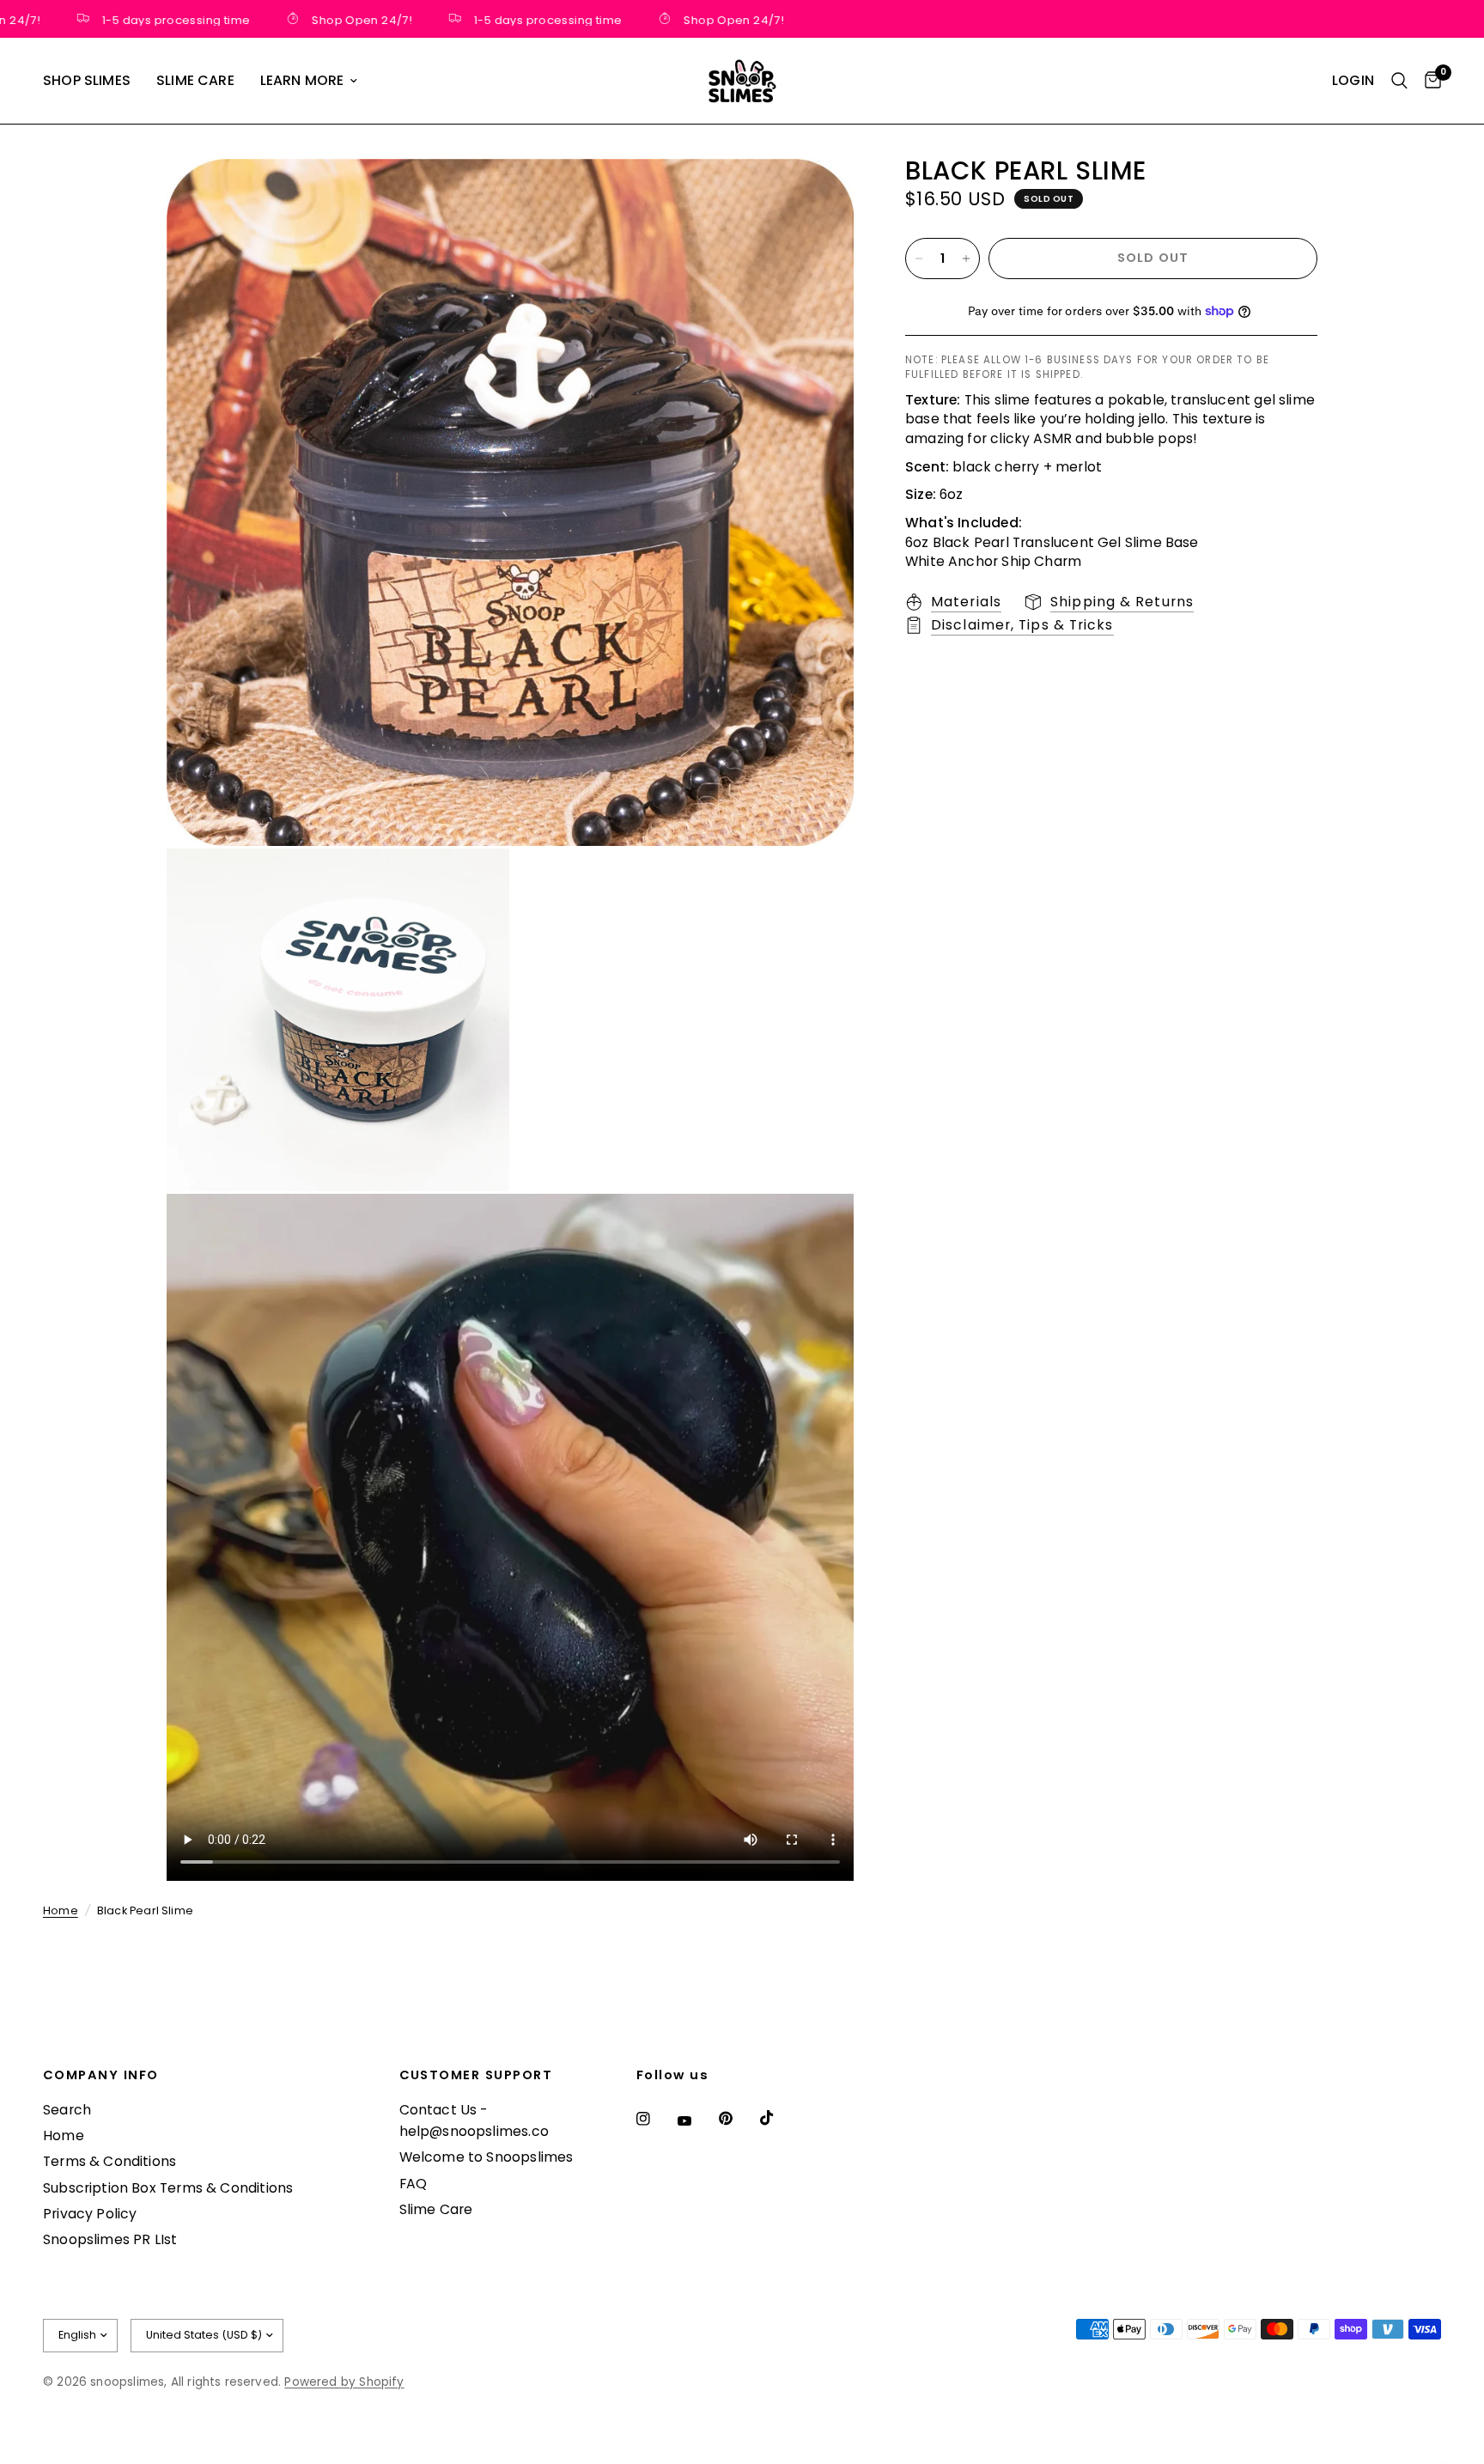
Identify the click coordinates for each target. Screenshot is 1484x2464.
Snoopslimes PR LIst (110, 2239)
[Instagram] (655, 2119)
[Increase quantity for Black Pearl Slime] (966, 259)
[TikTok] (779, 2118)
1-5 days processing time (135, 19)
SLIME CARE (195, 80)
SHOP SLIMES (87, 80)
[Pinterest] (738, 2119)
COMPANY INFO (101, 2075)
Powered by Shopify (344, 2382)
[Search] (1399, 81)
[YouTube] (696, 2120)
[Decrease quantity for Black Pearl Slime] (919, 259)
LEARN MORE (302, 80)
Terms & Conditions (109, 2161)
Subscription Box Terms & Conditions (168, 2188)
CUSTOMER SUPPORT (476, 2075)
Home (61, 1910)
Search (67, 2110)
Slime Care (436, 2209)
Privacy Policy (90, 2214)
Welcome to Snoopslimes (487, 2157)
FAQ (414, 2184)
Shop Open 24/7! (322, 19)
